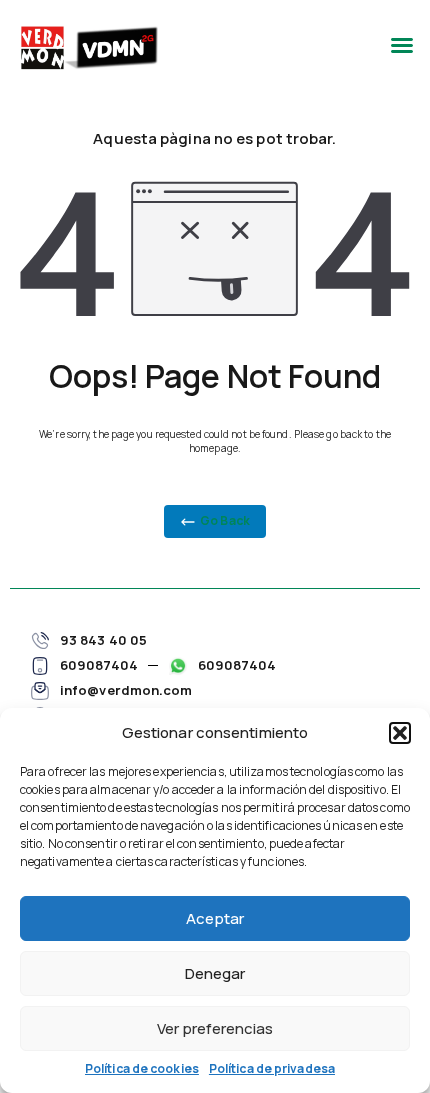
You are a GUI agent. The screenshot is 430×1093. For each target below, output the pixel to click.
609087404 (99, 665)
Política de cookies (142, 1068)
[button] (400, 733)
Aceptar (215, 918)
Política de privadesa (272, 1068)
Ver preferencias (215, 1028)
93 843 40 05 (103, 640)
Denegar (215, 973)
